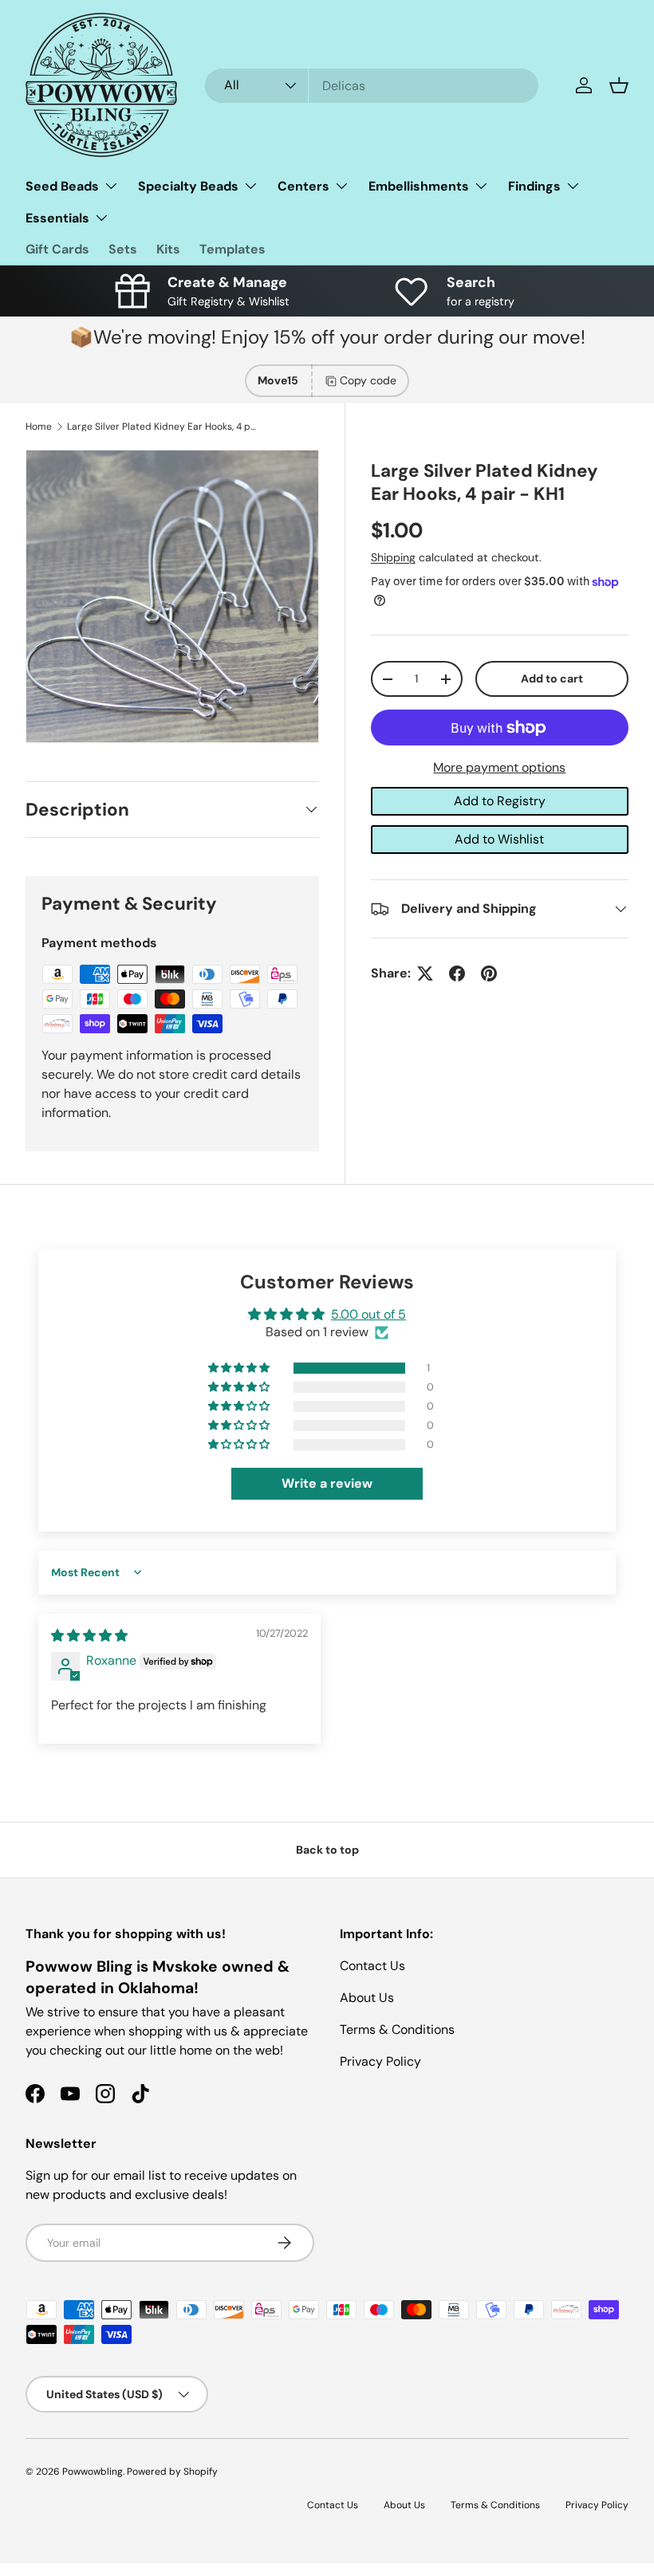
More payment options (499, 767)
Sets (123, 249)
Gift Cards (57, 249)
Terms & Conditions (397, 2029)
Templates (232, 249)
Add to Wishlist (499, 839)
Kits (168, 249)
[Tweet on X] (425, 973)
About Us (367, 1998)
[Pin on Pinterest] (489, 973)
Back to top (327, 1850)
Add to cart (552, 678)
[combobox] (372, 86)
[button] (619, 85)
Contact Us (372, 1966)
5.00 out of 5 (368, 1314)
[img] (89, 1636)
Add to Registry (500, 801)
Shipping (393, 557)
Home (39, 427)
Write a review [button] (327, 1483)
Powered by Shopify (172, 2472)
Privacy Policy (380, 2061)
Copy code (368, 380)
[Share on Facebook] (457, 973)
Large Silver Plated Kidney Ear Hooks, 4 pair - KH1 (163, 427)
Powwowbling (93, 2472)
